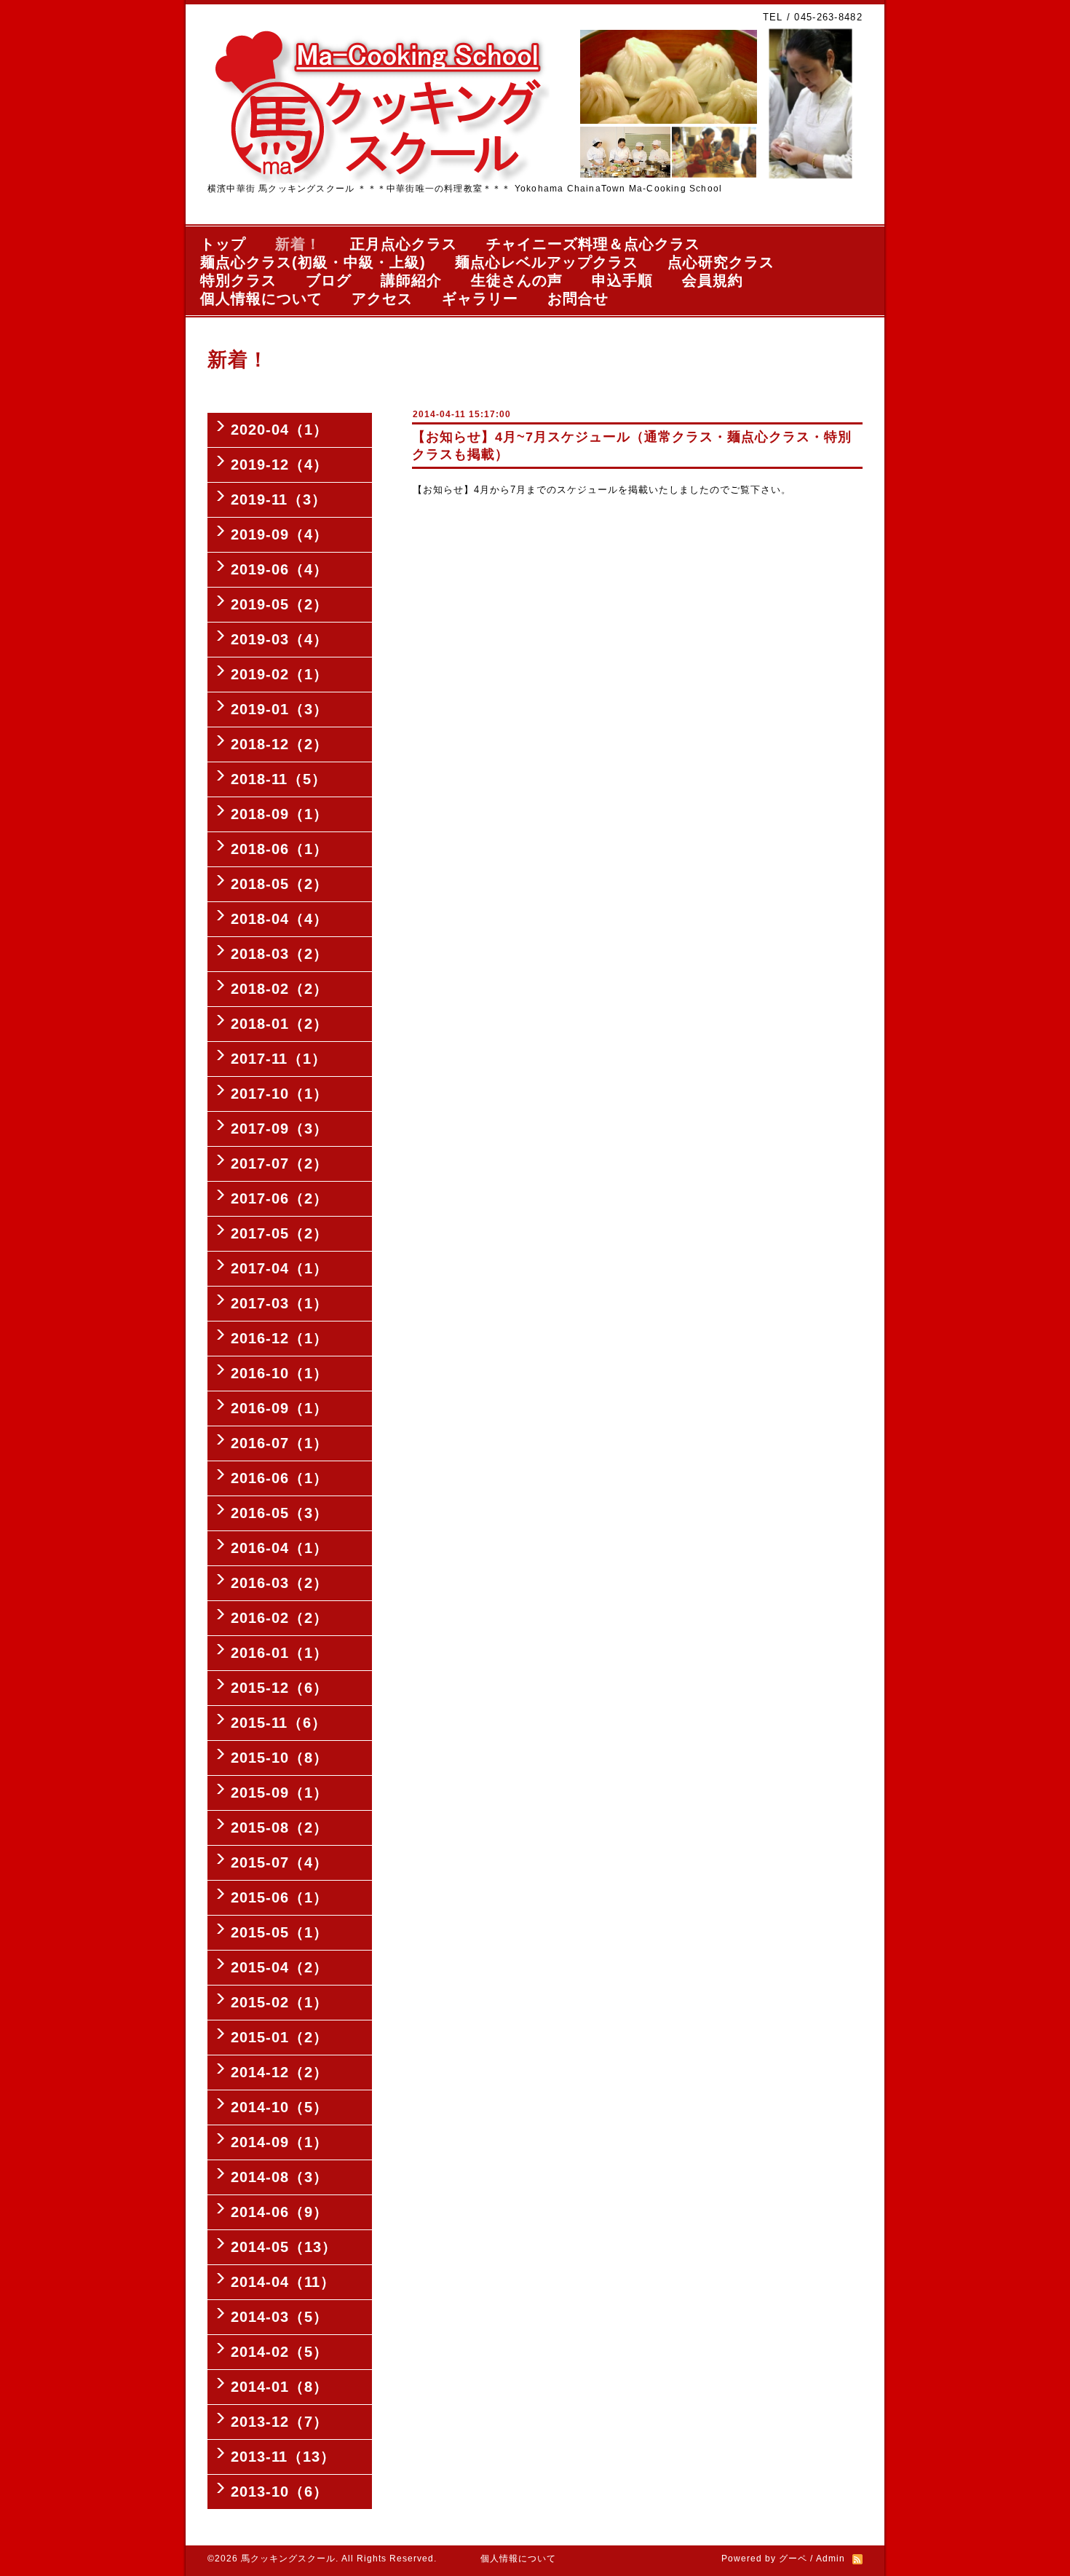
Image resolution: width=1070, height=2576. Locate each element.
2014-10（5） (280, 2107)
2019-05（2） (280, 604)
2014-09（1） (280, 2142)
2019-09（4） (280, 534)
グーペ (793, 2559)
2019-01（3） (280, 709)
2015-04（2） (280, 1967)
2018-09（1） (280, 814)
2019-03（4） (280, 639)
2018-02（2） (280, 989)
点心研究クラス (721, 262)
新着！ (298, 244)
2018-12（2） (280, 744)
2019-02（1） (280, 674)
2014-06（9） (280, 2212)
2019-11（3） (279, 499)
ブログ (329, 280)
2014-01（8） (280, 2387)
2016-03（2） (280, 1583)
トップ (223, 244)
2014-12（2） (280, 2072)
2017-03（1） (280, 1303)
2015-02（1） (280, 2002)
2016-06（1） (280, 1478)
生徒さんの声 (517, 280)
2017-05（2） (280, 1233)
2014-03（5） (280, 2317)
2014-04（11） (283, 2282)
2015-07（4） (280, 1862)
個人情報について (261, 299)
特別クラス (238, 280)
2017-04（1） (280, 1268)
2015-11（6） (279, 1723)
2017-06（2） (280, 1198)
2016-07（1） (280, 1443)
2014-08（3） (280, 2177)
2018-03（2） (280, 954)
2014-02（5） (280, 2352)
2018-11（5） (279, 779)
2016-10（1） (280, 1373)
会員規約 (713, 280)
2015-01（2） (280, 2037)
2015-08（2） (280, 1828)
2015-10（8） (280, 1758)
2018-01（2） (280, 1024)
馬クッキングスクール (288, 2559)
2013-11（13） (283, 2457)
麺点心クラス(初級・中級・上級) (313, 262)
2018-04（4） (280, 919)
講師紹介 (411, 280)
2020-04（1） (280, 430)
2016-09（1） (280, 1408)
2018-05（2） (280, 884)
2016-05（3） (280, 1513)
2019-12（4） (280, 465)
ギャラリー (480, 299)
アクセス (382, 299)
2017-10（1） (280, 1094)
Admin (831, 2559)
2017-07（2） (280, 1163)
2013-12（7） (280, 2422)
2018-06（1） (280, 849)
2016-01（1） (280, 1653)
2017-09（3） (280, 1129)
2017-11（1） (279, 1059)
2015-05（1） (280, 1932)
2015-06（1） (280, 1897)
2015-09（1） (280, 1793)
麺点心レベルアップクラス (547, 262)
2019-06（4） (280, 569)
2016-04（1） (280, 1548)
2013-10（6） (280, 2492)
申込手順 (622, 280)
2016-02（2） (280, 1618)
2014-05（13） (284, 2247)
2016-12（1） (280, 1338)
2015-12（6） (280, 1688)
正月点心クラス (404, 244)
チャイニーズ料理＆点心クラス (593, 244)
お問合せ (578, 299)
